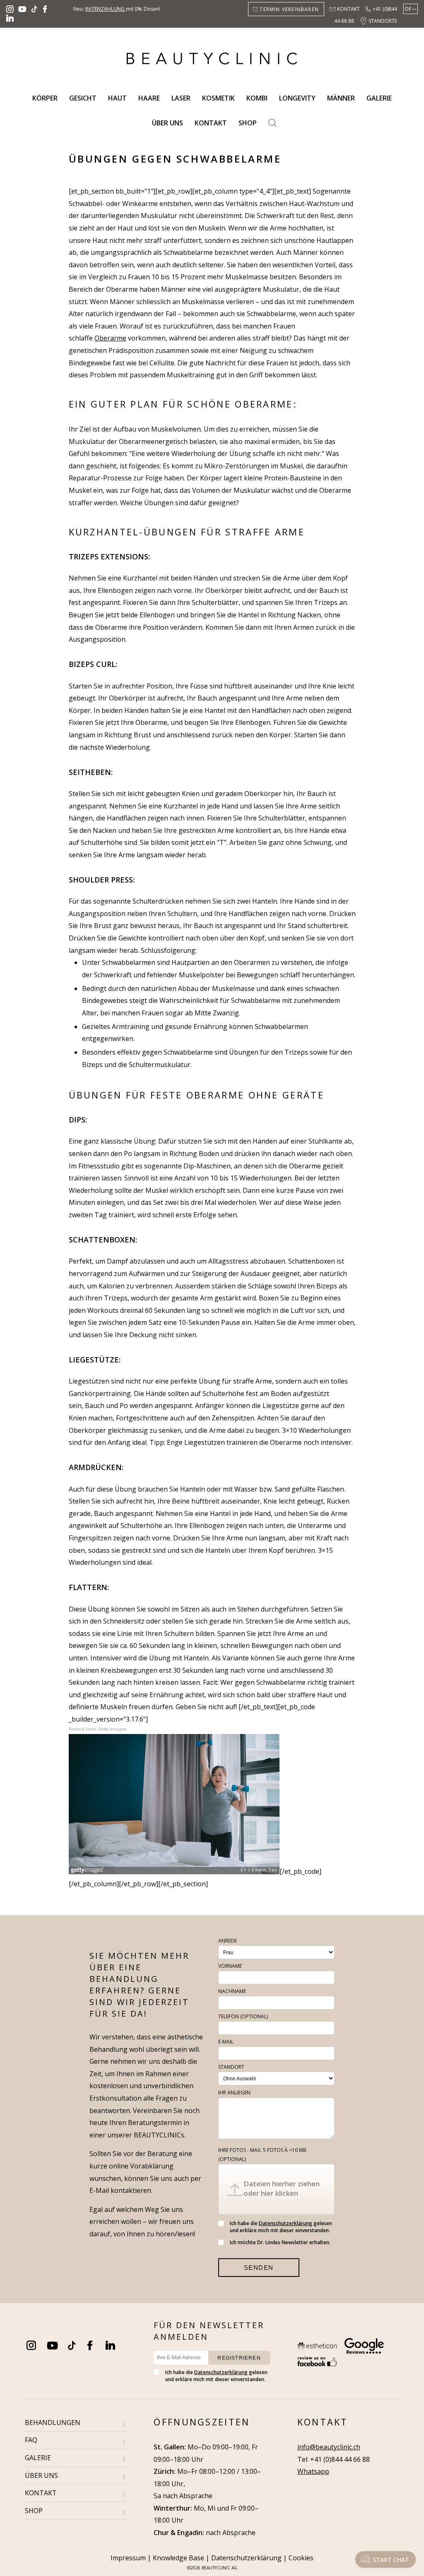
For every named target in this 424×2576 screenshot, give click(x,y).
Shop (248, 123)
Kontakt (348, 9)
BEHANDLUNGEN (53, 2422)
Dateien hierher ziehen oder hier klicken (282, 2188)
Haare (149, 98)
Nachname (232, 1991)
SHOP (34, 2511)
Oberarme (110, 338)
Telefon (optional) (243, 2016)
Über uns (167, 123)
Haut (117, 98)
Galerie (379, 98)
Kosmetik (218, 98)
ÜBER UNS (41, 2475)
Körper (45, 98)
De (408, 9)
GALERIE (38, 2458)
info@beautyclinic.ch (329, 2447)
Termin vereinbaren (289, 9)
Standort (231, 2067)
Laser (181, 98)
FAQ (31, 2440)
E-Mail (226, 2042)
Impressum (128, 2558)
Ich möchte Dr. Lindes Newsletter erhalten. (280, 2242)
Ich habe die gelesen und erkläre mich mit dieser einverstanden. (281, 2227)
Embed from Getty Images (98, 1729)
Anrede (228, 1941)
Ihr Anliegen (234, 2093)
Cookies (301, 2558)
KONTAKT (41, 2493)
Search (272, 123)
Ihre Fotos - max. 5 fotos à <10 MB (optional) (262, 2155)
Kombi (257, 98)
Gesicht (83, 98)
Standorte (383, 21)
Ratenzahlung (106, 9)
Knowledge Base (178, 2558)
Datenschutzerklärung (285, 2223)
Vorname (230, 1966)
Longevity (297, 98)
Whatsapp (313, 2471)
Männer (341, 98)
